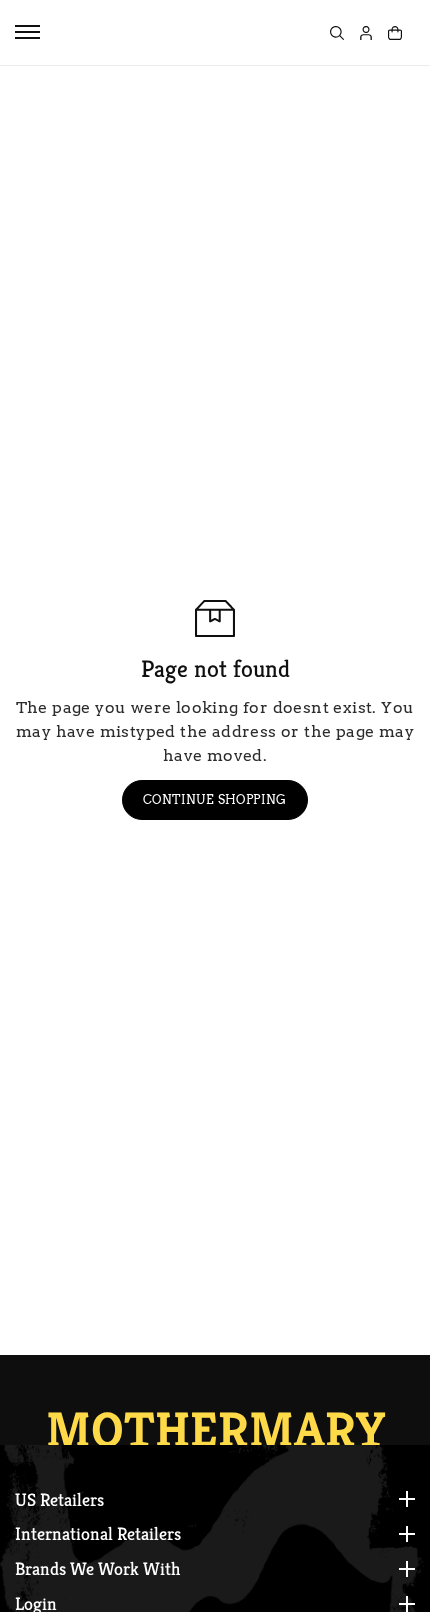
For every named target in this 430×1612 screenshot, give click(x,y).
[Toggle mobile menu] (27, 32)
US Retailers (59, 1500)
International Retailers (98, 1534)
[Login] (366, 33)
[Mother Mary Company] (196, 32)
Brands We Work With (97, 1569)
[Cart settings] (395, 33)
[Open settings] (337, 33)
